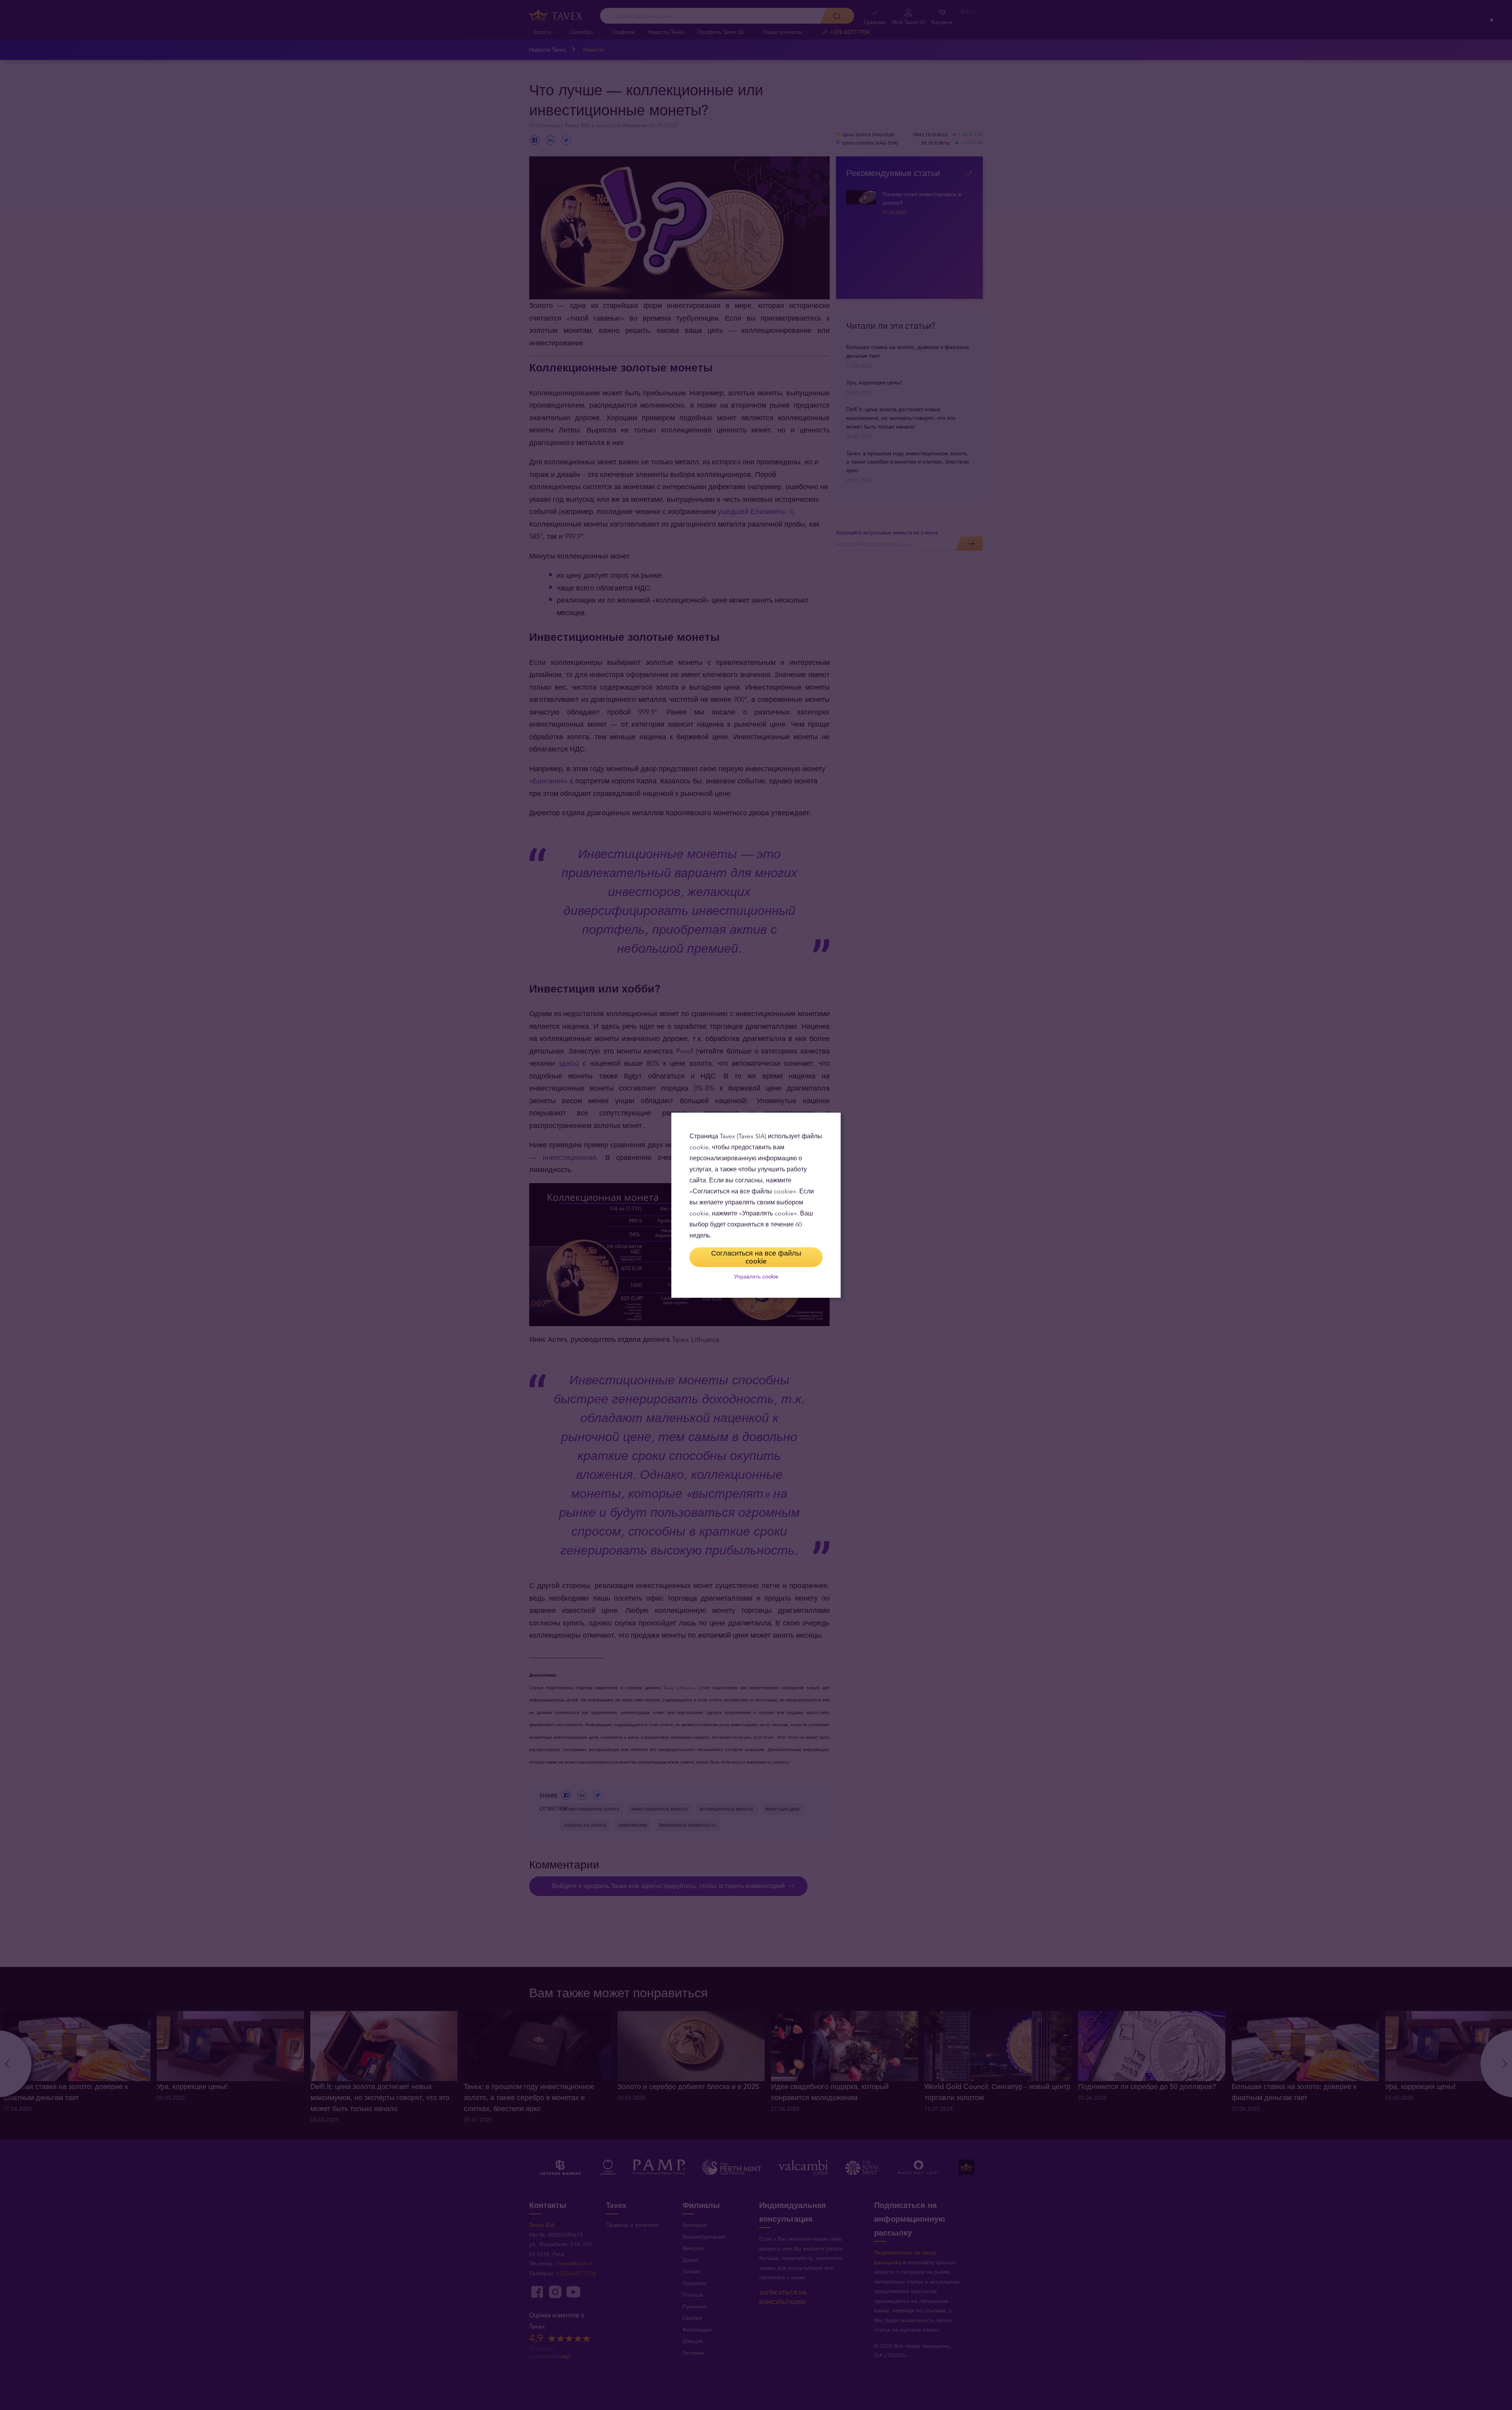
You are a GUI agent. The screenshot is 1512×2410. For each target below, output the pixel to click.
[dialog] (756, 1205)
